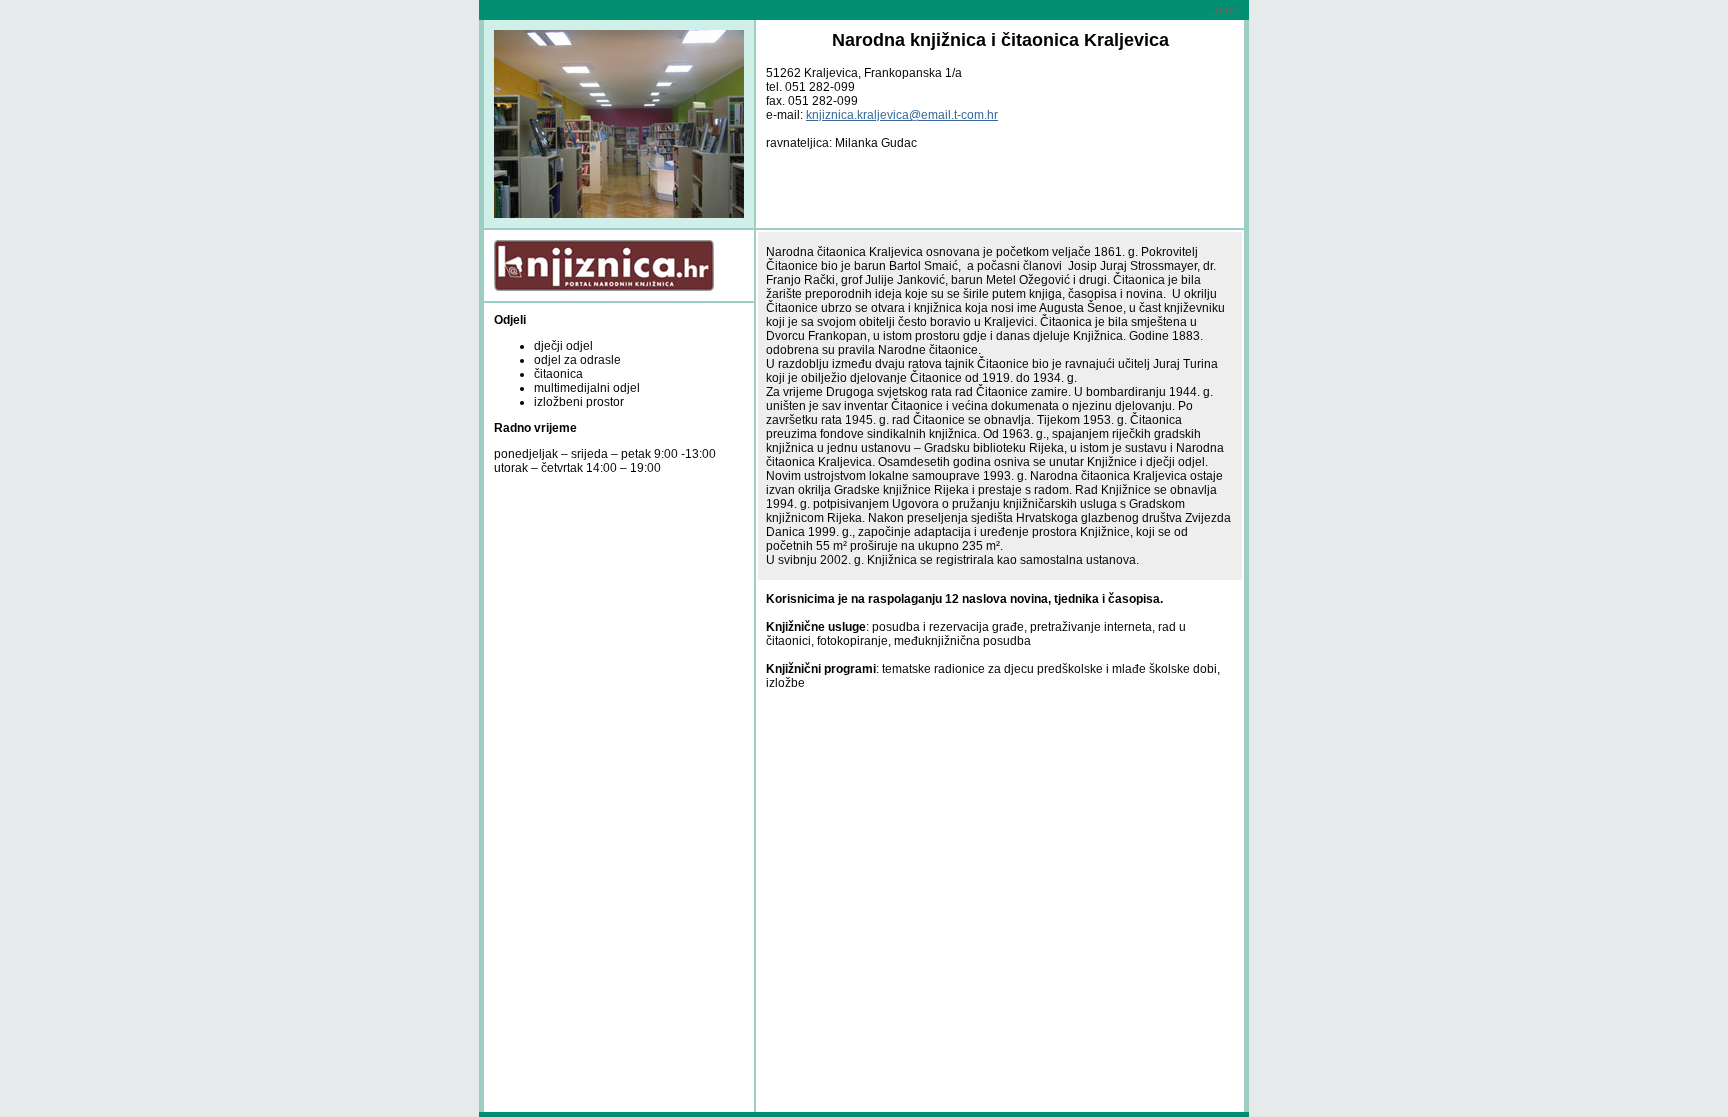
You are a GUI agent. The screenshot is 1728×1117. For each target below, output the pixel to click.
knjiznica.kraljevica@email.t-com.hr (902, 115)
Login (1223, 10)
